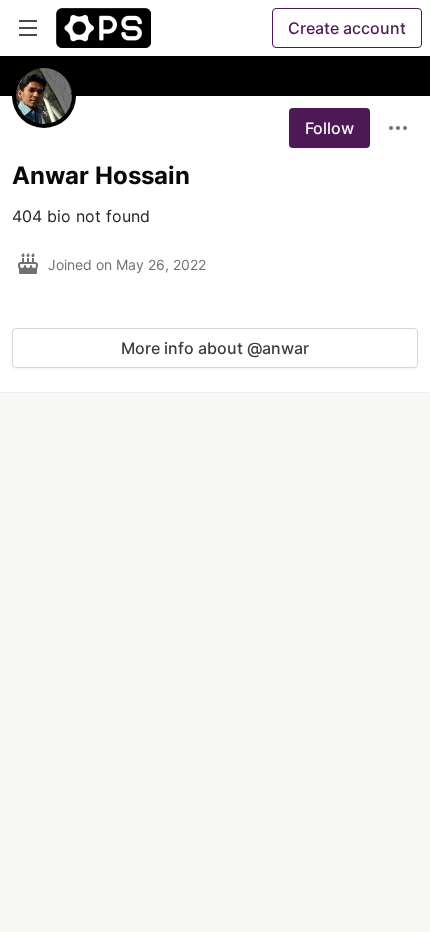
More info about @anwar (215, 348)
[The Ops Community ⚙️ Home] (103, 28)
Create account (347, 28)
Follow (329, 128)
